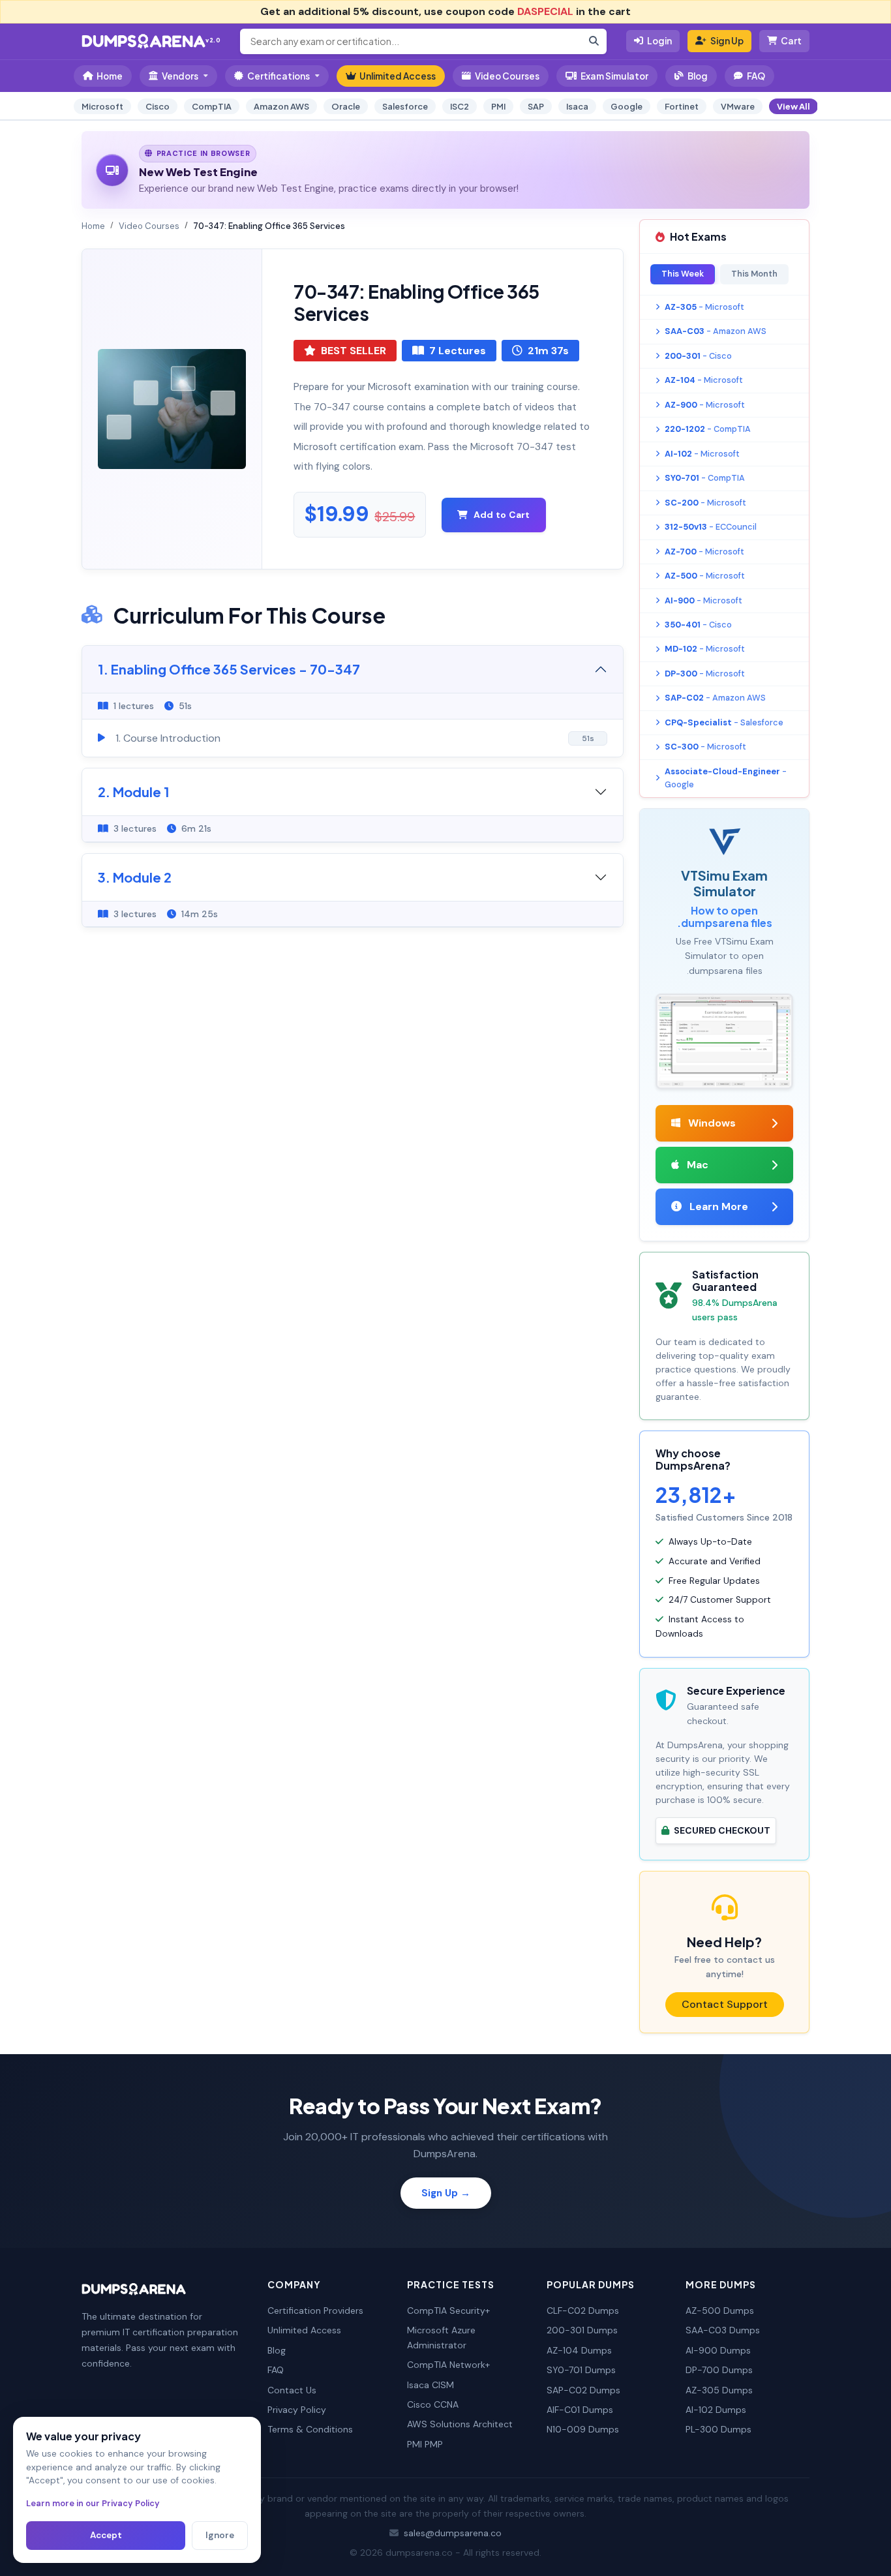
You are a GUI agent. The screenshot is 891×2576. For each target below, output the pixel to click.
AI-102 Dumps (716, 2410)
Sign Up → (446, 2193)
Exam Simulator (614, 76)
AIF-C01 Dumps (580, 2410)
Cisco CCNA (433, 2404)
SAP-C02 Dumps (583, 2390)
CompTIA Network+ (448, 2365)
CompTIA (212, 106)
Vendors (180, 76)
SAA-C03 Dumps (723, 2330)
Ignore (220, 2535)
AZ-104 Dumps (579, 2350)
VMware (738, 106)
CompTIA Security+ (448, 2311)
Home (110, 76)
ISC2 (460, 106)
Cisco (158, 106)
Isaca (577, 106)
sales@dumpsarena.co (453, 2533)
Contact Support (725, 2004)
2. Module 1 (134, 792)
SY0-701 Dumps (581, 2370)
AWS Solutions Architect (460, 2424)
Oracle (346, 106)
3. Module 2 (135, 877)
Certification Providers (315, 2311)
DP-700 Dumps (719, 2370)
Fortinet (682, 106)
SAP (536, 106)
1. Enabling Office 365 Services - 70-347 (229, 669)
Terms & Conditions (310, 2429)
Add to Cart (502, 515)
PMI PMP (425, 2444)
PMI (498, 106)
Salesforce (405, 106)
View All (793, 106)
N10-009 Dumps (583, 2429)
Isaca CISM (430, 2385)
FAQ (756, 76)
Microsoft (102, 106)
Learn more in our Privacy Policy (93, 2503)
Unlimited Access (398, 76)
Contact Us (292, 2390)
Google (627, 106)
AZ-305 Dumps (719, 2390)
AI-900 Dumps (718, 2350)
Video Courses (507, 76)
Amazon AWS (281, 106)
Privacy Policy (297, 2410)
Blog (698, 76)
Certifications (279, 76)
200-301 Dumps (582, 2330)
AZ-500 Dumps (720, 2311)
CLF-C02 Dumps (583, 2311)
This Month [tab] (754, 274)
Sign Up (727, 41)
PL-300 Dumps (718, 2429)
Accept (106, 2535)
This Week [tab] (683, 274)
